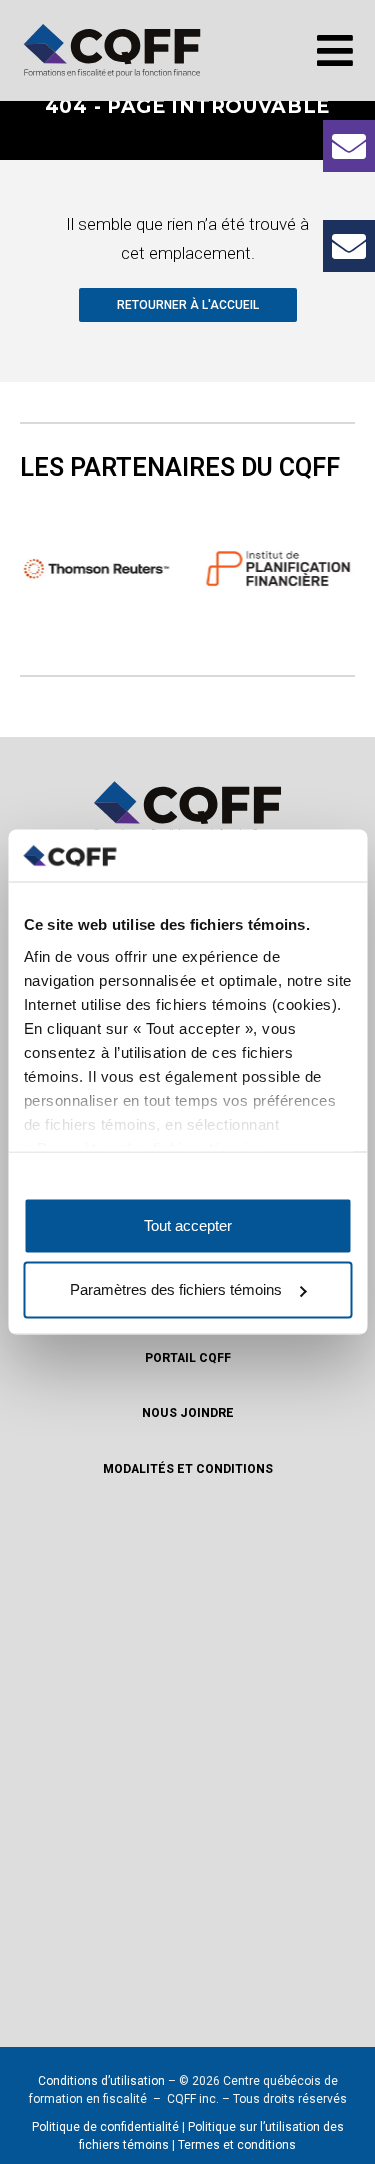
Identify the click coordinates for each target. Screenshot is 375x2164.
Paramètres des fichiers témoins (176, 1289)
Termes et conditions (237, 2145)
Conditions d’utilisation (101, 2081)
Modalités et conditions (188, 1469)
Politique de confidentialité (105, 2127)
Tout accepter (188, 1225)
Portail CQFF (188, 1358)
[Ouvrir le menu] (334, 50)
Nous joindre (188, 1413)
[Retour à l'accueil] (112, 50)
